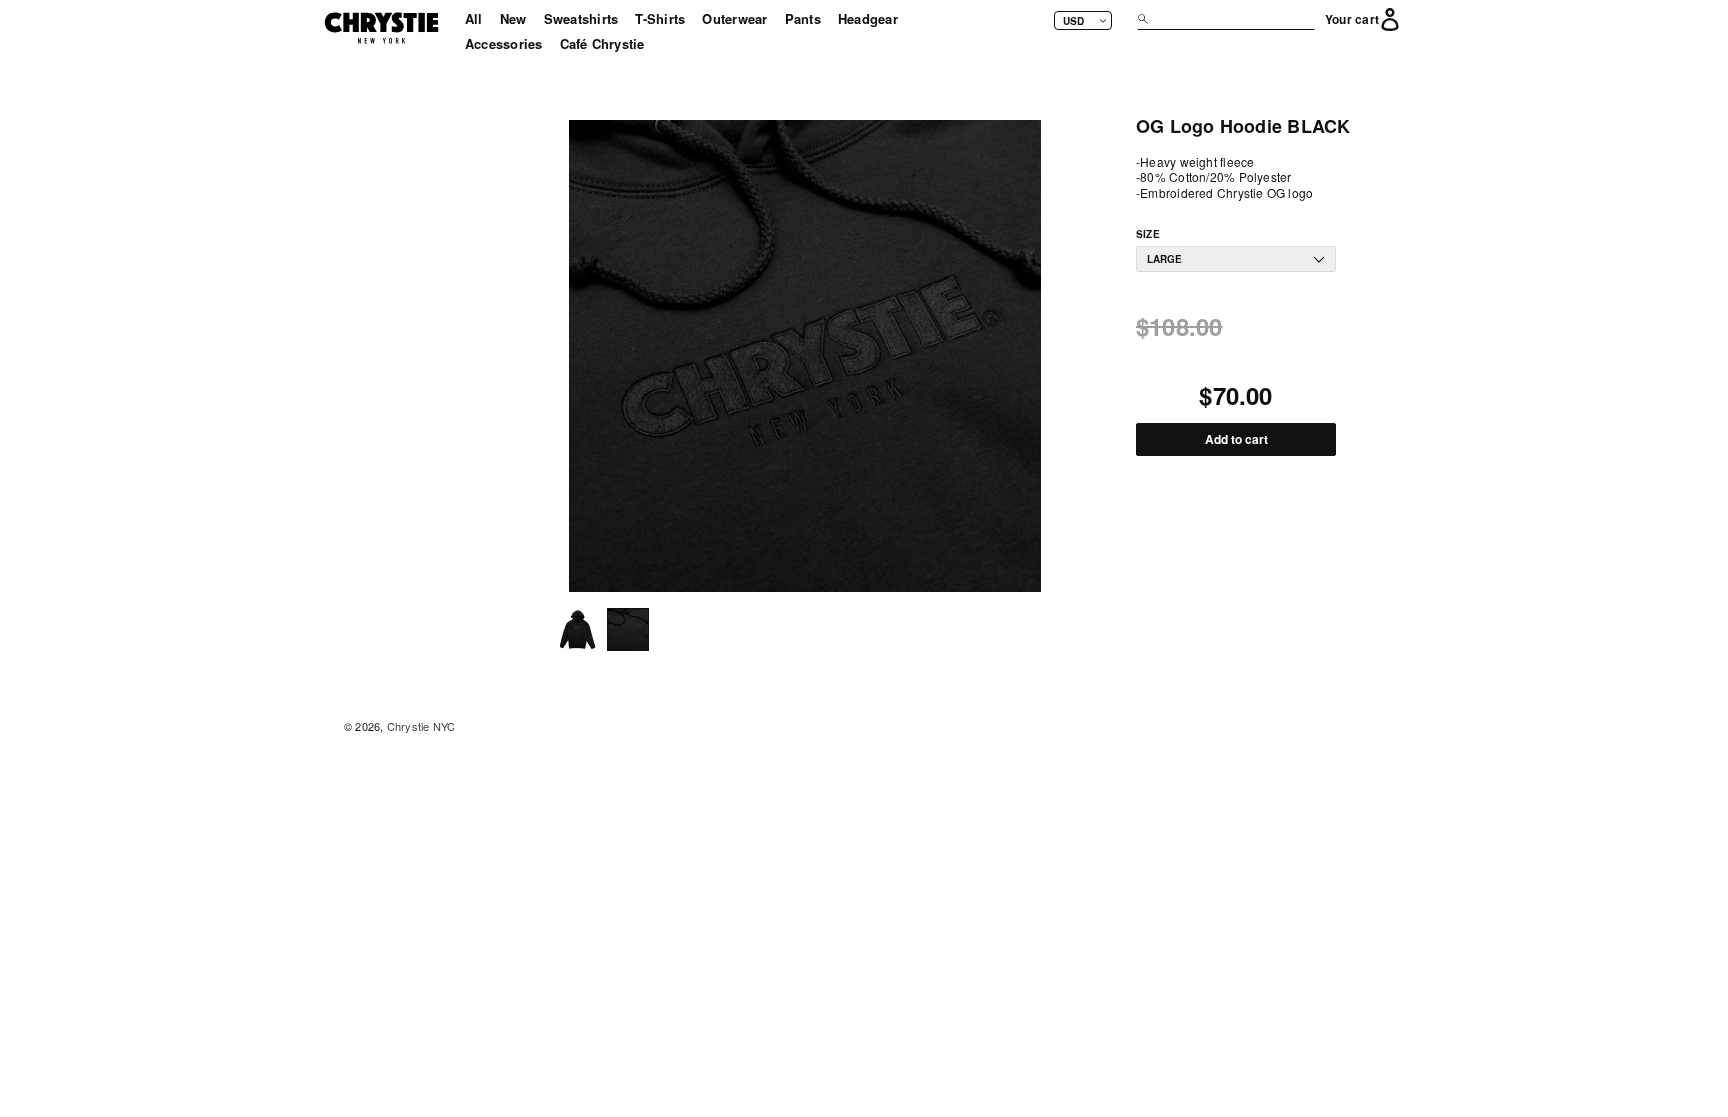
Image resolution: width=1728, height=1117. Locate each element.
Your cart (1352, 20)
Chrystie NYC (421, 726)
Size (1148, 234)
